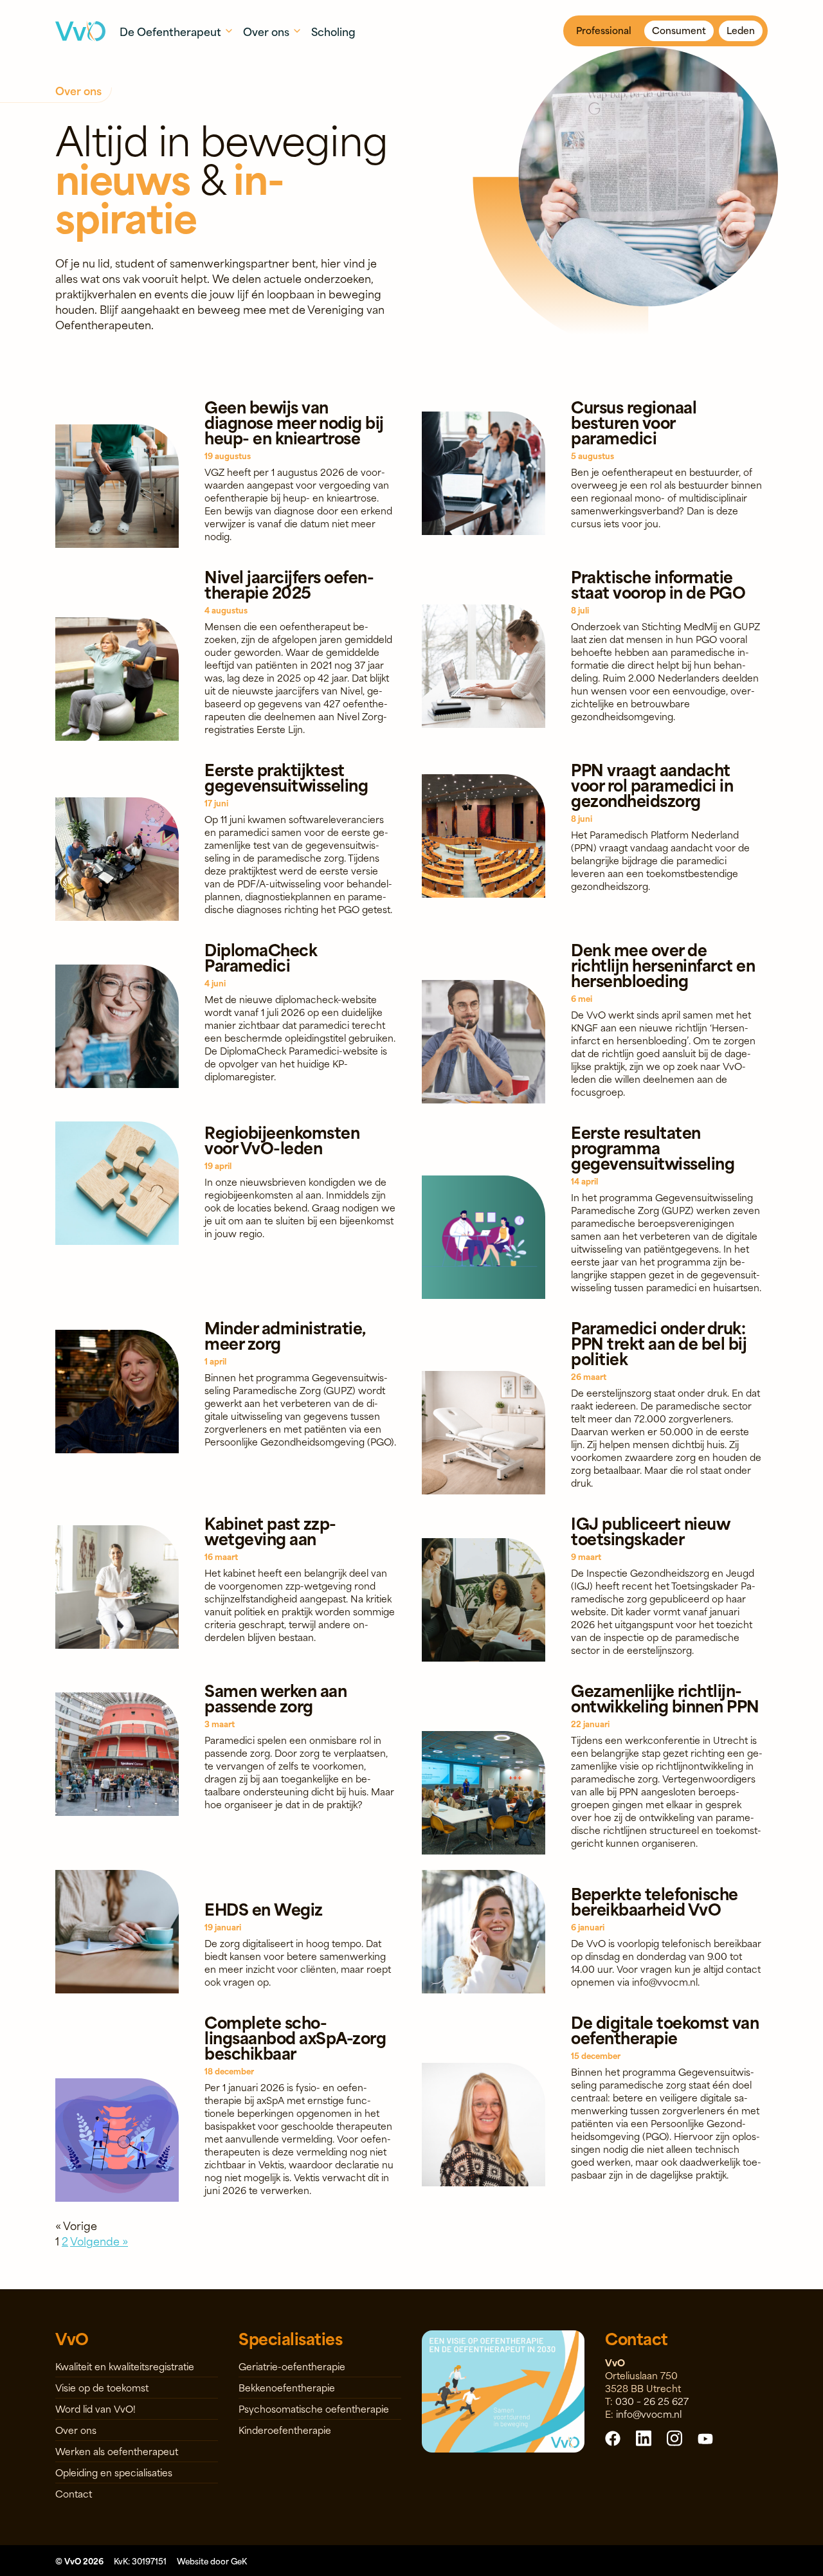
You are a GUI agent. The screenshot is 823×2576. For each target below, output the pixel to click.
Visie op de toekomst (102, 2387)
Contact (74, 2493)
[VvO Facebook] (613, 2438)
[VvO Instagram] (674, 2437)
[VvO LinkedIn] (644, 2437)
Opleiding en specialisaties (114, 2472)
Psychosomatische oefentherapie (314, 2408)
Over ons (76, 2430)
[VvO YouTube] (705, 2438)
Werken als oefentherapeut (117, 2451)
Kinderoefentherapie (285, 2430)
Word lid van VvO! (95, 2408)
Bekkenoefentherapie (287, 2387)
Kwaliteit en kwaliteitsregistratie (125, 2366)
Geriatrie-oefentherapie (292, 2366)
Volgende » (99, 2240)
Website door (212, 2561)
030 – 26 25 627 (652, 2401)
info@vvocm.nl (649, 2414)
